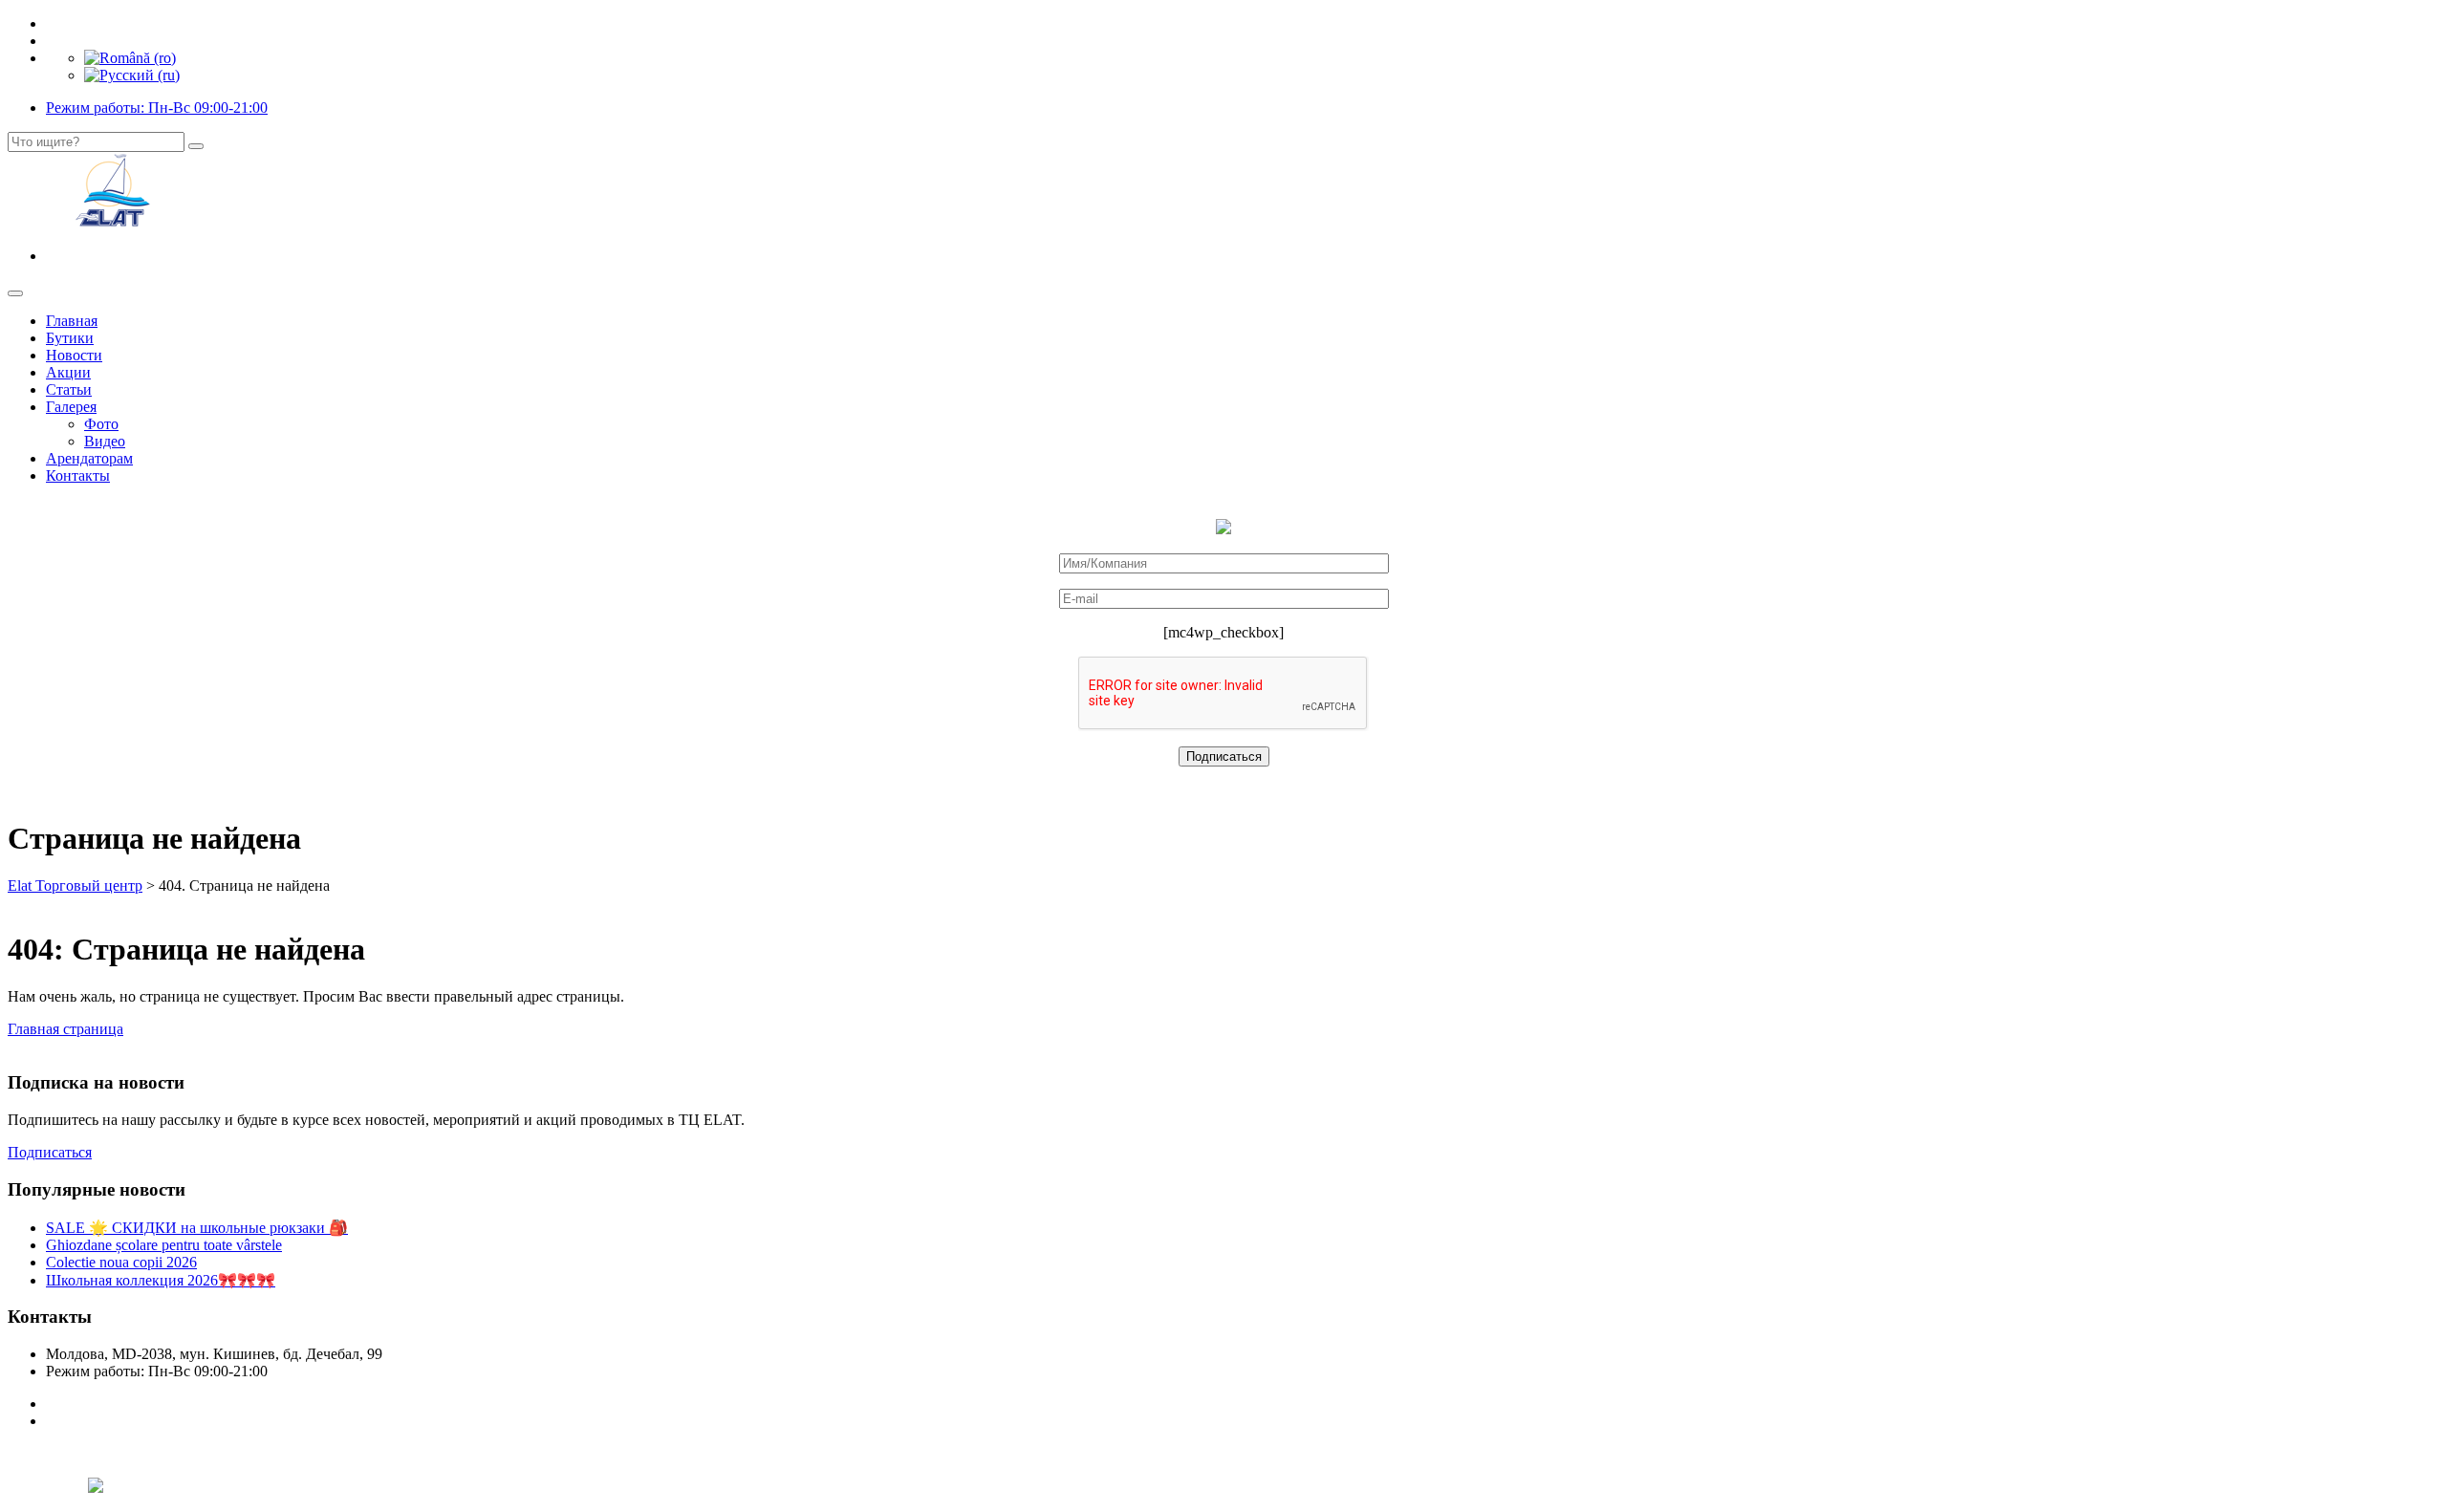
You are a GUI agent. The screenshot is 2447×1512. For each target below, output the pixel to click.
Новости (74, 355)
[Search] (196, 146)
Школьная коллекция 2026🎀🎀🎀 (161, 1280)
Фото (101, 424)
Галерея (71, 407)
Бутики (70, 338)
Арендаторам (89, 458)
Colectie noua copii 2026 (121, 1262)
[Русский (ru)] (132, 75)
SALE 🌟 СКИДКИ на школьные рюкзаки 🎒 (197, 1228)
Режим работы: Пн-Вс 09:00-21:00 (157, 108)
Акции (68, 372)
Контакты (78, 475)
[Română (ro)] (130, 58)
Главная (72, 321)
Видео (105, 441)
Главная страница (65, 1029)
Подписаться (50, 1152)
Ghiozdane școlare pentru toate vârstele (164, 1245)
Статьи (69, 389)
